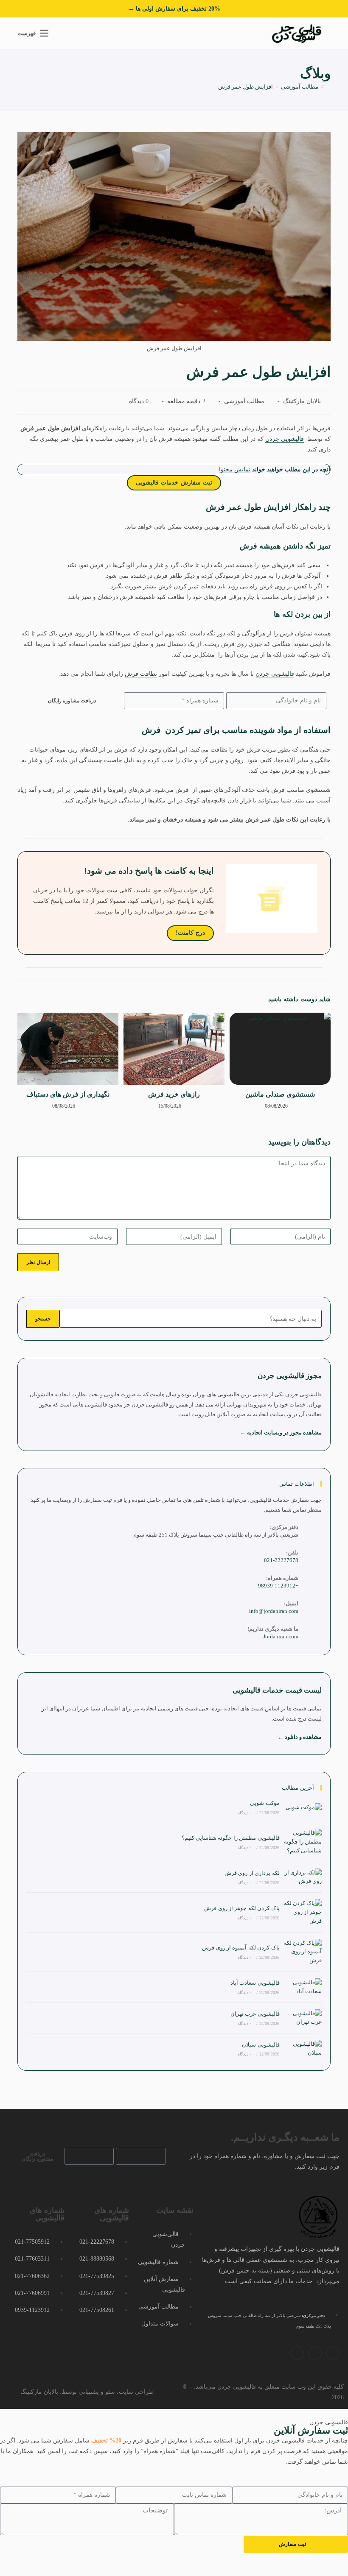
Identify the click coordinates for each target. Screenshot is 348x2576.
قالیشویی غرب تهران (255, 2014)
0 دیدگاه (139, 401)
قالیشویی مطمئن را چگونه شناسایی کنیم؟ (231, 1838)
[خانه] (328, 87)
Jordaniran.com (281, 1636)
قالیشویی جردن (285, 439)
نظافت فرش (141, 674)
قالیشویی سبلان (261, 2045)
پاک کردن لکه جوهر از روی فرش (242, 1908)
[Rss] (297, 2353)
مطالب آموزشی (244, 401)
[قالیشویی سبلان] (303, 2049)
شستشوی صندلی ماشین (280, 1094)
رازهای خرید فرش (174, 1094)
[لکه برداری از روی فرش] (303, 1877)
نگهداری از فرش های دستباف (68, 1094)
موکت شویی (265, 1803)
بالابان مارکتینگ (302, 401)
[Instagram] (333, 2353)
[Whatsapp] (315, 2353)
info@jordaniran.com (274, 1611)
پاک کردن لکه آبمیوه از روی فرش (241, 1948)
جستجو (43, 1319)
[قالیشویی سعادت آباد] (303, 1987)
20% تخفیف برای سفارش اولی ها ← (174, 9)
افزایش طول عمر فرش (246, 87)
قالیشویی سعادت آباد (255, 1983)
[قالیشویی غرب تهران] (303, 2018)
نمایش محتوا (235, 469)
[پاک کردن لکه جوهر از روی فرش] (303, 1912)
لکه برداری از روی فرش (252, 1873)
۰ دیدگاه (245, 1813)
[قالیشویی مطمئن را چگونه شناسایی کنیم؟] (303, 1842)
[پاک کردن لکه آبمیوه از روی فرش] (303, 1952)
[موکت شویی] (303, 1807)
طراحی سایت (136, 2392)
